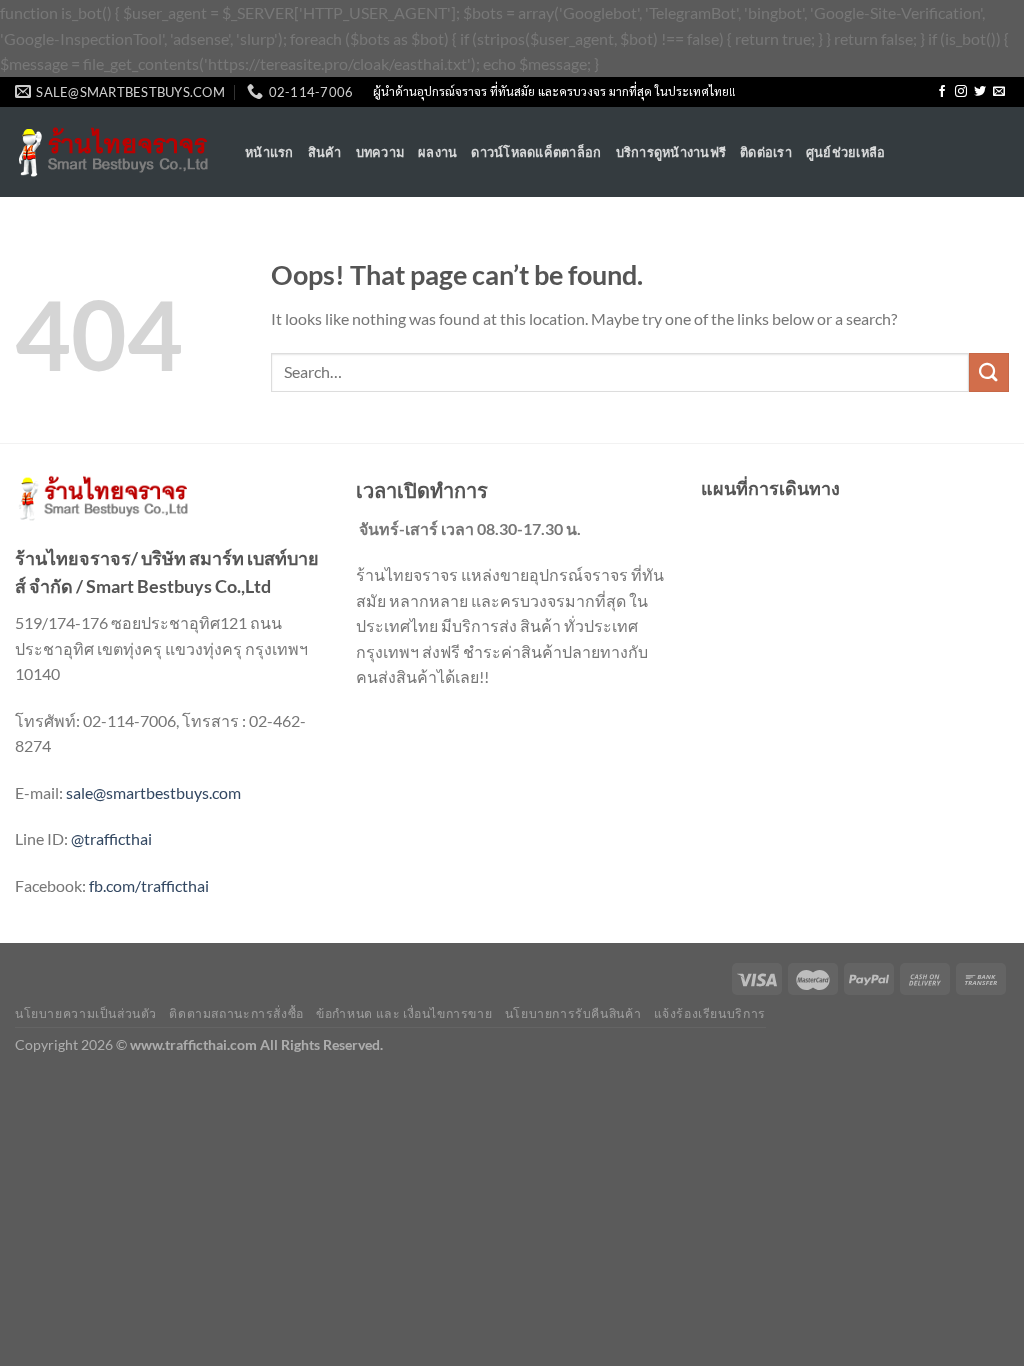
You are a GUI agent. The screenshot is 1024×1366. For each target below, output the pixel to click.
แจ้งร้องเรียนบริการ (710, 1013)
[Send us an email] (999, 92)
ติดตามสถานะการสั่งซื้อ (236, 1013)
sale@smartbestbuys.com (153, 792)
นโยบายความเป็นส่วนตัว (86, 1013)
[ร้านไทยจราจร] (115, 152)
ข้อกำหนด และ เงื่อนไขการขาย (404, 1013)
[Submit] (989, 372)
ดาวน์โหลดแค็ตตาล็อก (536, 152)
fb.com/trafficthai (149, 885)
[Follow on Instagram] (961, 92)
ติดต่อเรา (766, 152)
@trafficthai (111, 838)
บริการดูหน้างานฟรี (671, 152)
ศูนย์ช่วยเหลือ (846, 152)
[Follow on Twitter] (980, 92)
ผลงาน (437, 152)
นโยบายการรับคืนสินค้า (573, 1013)
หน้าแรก (269, 152)
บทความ (380, 152)
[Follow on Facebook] (942, 92)
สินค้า (325, 152)
